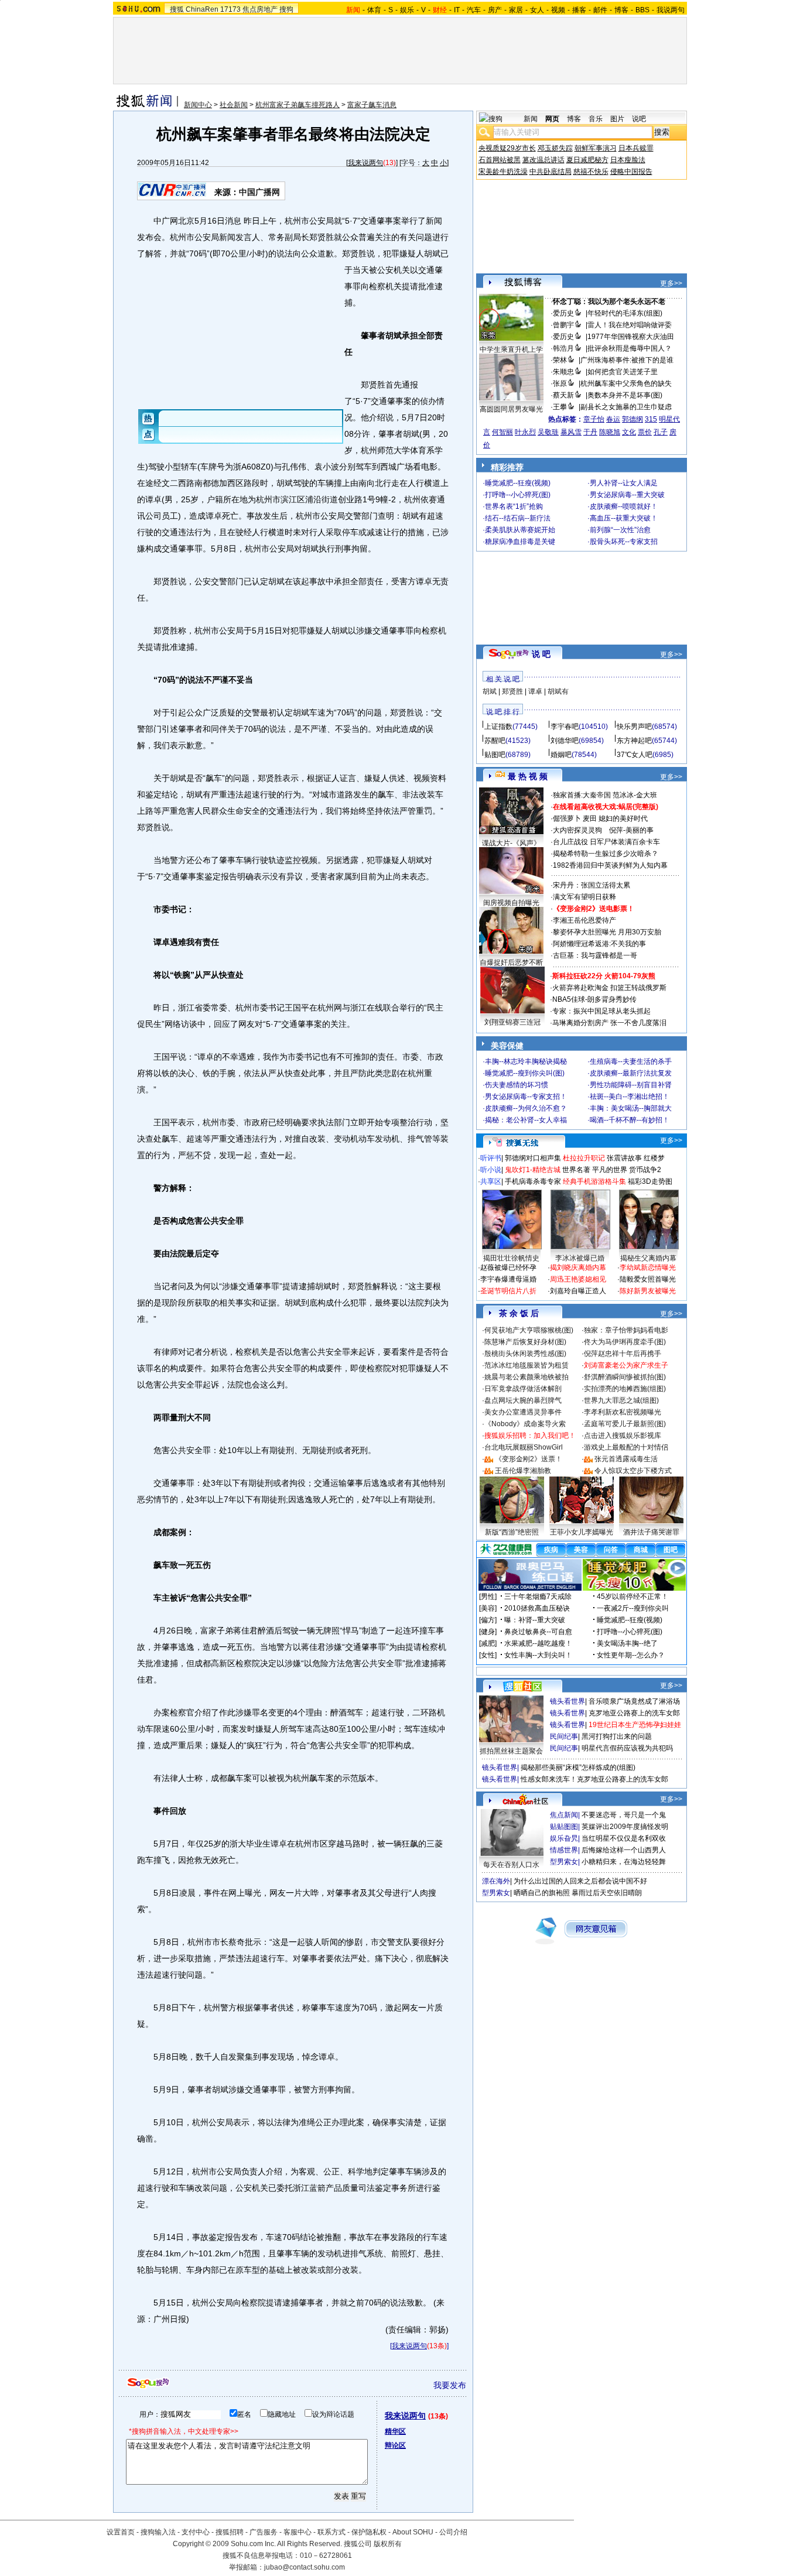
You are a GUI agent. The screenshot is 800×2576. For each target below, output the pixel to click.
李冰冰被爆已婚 (580, 1258)
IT (457, 10)
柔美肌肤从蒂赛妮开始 (520, 530)
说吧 (639, 119)
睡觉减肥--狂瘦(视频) (518, 483)
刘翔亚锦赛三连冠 (512, 1022)
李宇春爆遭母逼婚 (508, 1279)
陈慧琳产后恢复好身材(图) (525, 1342)
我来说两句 (365, 163)
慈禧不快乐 (591, 172)
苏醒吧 (495, 741)
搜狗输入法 (158, 2532)
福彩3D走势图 (650, 1181)
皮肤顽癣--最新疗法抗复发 (631, 1073)
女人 (537, 10)
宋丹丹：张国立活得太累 (592, 885)
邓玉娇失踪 (555, 148)
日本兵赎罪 (636, 148)
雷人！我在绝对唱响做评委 (630, 325)
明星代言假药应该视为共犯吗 (627, 1748)
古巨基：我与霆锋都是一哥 (595, 955)
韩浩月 (563, 348)
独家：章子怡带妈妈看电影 (626, 1330)
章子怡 (594, 419)
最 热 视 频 (528, 776)
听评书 (491, 1158)
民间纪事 (564, 1736)
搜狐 (177, 9)
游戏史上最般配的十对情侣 (626, 1447)
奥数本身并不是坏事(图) (625, 395)
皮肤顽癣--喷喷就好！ (624, 506)
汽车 (474, 10)
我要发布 (450, 2385)
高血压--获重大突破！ (624, 518)
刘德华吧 (565, 741)
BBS (642, 10)
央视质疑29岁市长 (507, 148)
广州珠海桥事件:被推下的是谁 (627, 360)
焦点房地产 (260, 9)
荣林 (560, 360)
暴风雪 (571, 432)
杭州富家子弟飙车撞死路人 (298, 105)
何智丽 (502, 432)
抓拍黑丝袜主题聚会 (511, 1751)
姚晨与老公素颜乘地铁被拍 (527, 1377)
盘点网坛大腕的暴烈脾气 (523, 1400)
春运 (613, 419)
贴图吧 (495, 755)
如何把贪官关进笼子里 (623, 372)
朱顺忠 (563, 372)
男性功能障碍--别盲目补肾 (631, 1085)
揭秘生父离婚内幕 (648, 1258)
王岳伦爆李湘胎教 (523, 1471)
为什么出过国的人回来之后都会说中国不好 (580, 1881)
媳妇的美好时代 (623, 818)
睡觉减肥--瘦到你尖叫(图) (525, 1073)
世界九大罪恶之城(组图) (621, 1400)
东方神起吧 (634, 741)
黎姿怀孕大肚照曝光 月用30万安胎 (607, 932)
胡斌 (490, 691)
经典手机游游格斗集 (594, 1181)
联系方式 (331, 2532)
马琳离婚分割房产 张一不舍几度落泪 (609, 1023)
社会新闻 (234, 105)
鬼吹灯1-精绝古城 (533, 1170)
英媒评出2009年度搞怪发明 (625, 1827)
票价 (645, 432)
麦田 (590, 818)
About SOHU (413, 2532)
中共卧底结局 (551, 172)
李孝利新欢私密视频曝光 (623, 1412)
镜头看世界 (567, 1701)
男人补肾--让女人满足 (624, 483)
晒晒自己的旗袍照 (542, 1893)
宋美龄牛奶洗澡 (503, 172)
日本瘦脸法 (628, 160)
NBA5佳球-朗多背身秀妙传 (594, 999)
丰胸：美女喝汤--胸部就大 (631, 1108)
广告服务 (264, 2532)
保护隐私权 (369, 2532)
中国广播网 (259, 192)
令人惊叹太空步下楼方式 (633, 1471)
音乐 (596, 119)
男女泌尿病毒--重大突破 (627, 495)
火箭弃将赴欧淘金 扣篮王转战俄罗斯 (609, 988)
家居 (516, 10)
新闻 (531, 119)
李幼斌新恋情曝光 (648, 1268)
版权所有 (388, 2544)
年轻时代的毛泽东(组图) (625, 313)
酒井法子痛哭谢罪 (651, 1532)
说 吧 (541, 654)
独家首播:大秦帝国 (582, 795)
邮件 (600, 10)
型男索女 (564, 1862)
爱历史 (563, 313)
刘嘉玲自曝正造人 (578, 1291)
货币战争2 (645, 1170)
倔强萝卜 (567, 818)
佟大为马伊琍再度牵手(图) (625, 1342)
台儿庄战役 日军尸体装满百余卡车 (606, 842)
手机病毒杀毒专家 (533, 1181)
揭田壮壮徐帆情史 (511, 1258)
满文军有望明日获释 (584, 897)
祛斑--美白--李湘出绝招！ (630, 1097)
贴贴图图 (564, 1827)
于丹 (590, 432)
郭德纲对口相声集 (533, 1158)
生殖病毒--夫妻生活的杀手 (631, 1061)
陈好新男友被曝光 (648, 1291)
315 (651, 419)
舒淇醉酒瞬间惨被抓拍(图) (625, 1377)
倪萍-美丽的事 (631, 830)
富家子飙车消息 (372, 105)
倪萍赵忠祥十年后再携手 (623, 1354)
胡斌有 (558, 691)
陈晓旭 (610, 432)
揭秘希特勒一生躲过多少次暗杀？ (606, 854)
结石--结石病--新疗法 (518, 518)
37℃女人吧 (635, 755)
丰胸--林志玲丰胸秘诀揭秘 (526, 1061)
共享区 (491, 1181)
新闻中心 (198, 105)
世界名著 (576, 1170)
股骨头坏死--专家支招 (624, 542)
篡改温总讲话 (543, 160)
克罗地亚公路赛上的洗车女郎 (634, 1713)
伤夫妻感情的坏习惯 (517, 1085)
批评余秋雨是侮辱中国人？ (630, 348)
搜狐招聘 (230, 2532)
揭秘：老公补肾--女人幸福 (526, 1120)
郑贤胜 (512, 691)
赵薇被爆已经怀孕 (508, 1268)
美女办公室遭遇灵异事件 (523, 1412)
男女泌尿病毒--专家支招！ (526, 1097)
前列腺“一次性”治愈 (620, 530)
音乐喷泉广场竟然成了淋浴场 (634, 1701)
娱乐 (407, 10)
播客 (579, 10)
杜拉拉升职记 (584, 1158)
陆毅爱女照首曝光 (648, 1279)
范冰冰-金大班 (635, 795)
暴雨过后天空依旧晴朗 (607, 1893)
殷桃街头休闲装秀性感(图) (525, 1354)
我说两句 (671, 10)
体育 (374, 10)
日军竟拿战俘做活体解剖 (523, 1389)
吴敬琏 (548, 432)
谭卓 (535, 691)
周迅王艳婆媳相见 (578, 1279)
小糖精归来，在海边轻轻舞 (624, 1862)
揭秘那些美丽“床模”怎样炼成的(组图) (578, 1767)
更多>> (671, 283)
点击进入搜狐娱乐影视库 (623, 1436)
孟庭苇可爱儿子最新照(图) (625, 1424)
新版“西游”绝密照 (512, 1532)
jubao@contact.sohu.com (305, 2567)
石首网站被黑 (500, 160)
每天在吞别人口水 (511, 1865)
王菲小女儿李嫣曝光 (582, 1532)
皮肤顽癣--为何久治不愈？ (526, 1108)
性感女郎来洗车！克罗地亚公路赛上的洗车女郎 (594, 1779)
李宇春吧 (565, 727)
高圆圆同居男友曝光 (511, 409)
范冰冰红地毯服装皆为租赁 (527, 1365)
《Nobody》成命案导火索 (525, 1424)
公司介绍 (453, 2532)
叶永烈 (525, 432)
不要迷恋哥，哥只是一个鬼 (624, 1815)
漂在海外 (496, 1881)
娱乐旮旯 (564, 1838)
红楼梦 (654, 1158)
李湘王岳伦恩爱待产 (584, 920)
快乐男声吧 (634, 727)
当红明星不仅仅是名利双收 (624, 1838)
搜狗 (286, 9)
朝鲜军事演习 (596, 148)
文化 (629, 432)
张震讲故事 (624, 1158)
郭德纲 (633, 419)
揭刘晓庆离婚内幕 (578, 1268)
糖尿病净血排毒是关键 (520, 542)
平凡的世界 (610, 1170)
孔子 (661, 432)
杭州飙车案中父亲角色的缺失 (626, 383)
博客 (621, 10)
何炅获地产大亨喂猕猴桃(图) (529, 1330)
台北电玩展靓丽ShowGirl (524, 1447)
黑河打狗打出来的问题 (617, 1736)
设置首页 (121, 2532)
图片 (617, 119)
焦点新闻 (564, 1815)
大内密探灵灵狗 (577, 830)
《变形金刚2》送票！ (529, 1459)
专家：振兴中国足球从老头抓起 (601, 1011)
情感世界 (564, 1850)
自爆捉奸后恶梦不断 (511, 962)
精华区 (395, 2431)
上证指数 (498, 727)
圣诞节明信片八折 (508, 1291)
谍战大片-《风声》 (511, 843)
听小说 (491, 1170)
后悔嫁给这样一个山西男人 (624, 1850)
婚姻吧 (561, 755)
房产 (495, 10)
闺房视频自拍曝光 (511, 903)
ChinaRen (202, 9)
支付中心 (196, 2532)
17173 (230, 9)
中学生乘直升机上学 (511, 350)
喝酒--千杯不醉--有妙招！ (630, 1120)
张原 (560, 383)
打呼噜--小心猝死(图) (518, 495)
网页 (552, 119)
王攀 (560, 407)
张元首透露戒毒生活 (626, 1459)
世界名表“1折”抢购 (514, 506)
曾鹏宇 (563, 325)
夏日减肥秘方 (587, 160)
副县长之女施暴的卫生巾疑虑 (626, 407)
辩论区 (395, 2445)
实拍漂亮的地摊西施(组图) (625, 1389)
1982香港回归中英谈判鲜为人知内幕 (610, 865)
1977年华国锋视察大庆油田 (631, 337)
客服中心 (298, 2532)
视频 (558, 10)
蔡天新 (563, 395)
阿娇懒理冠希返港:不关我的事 (599, 944)
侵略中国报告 (631, 172)
